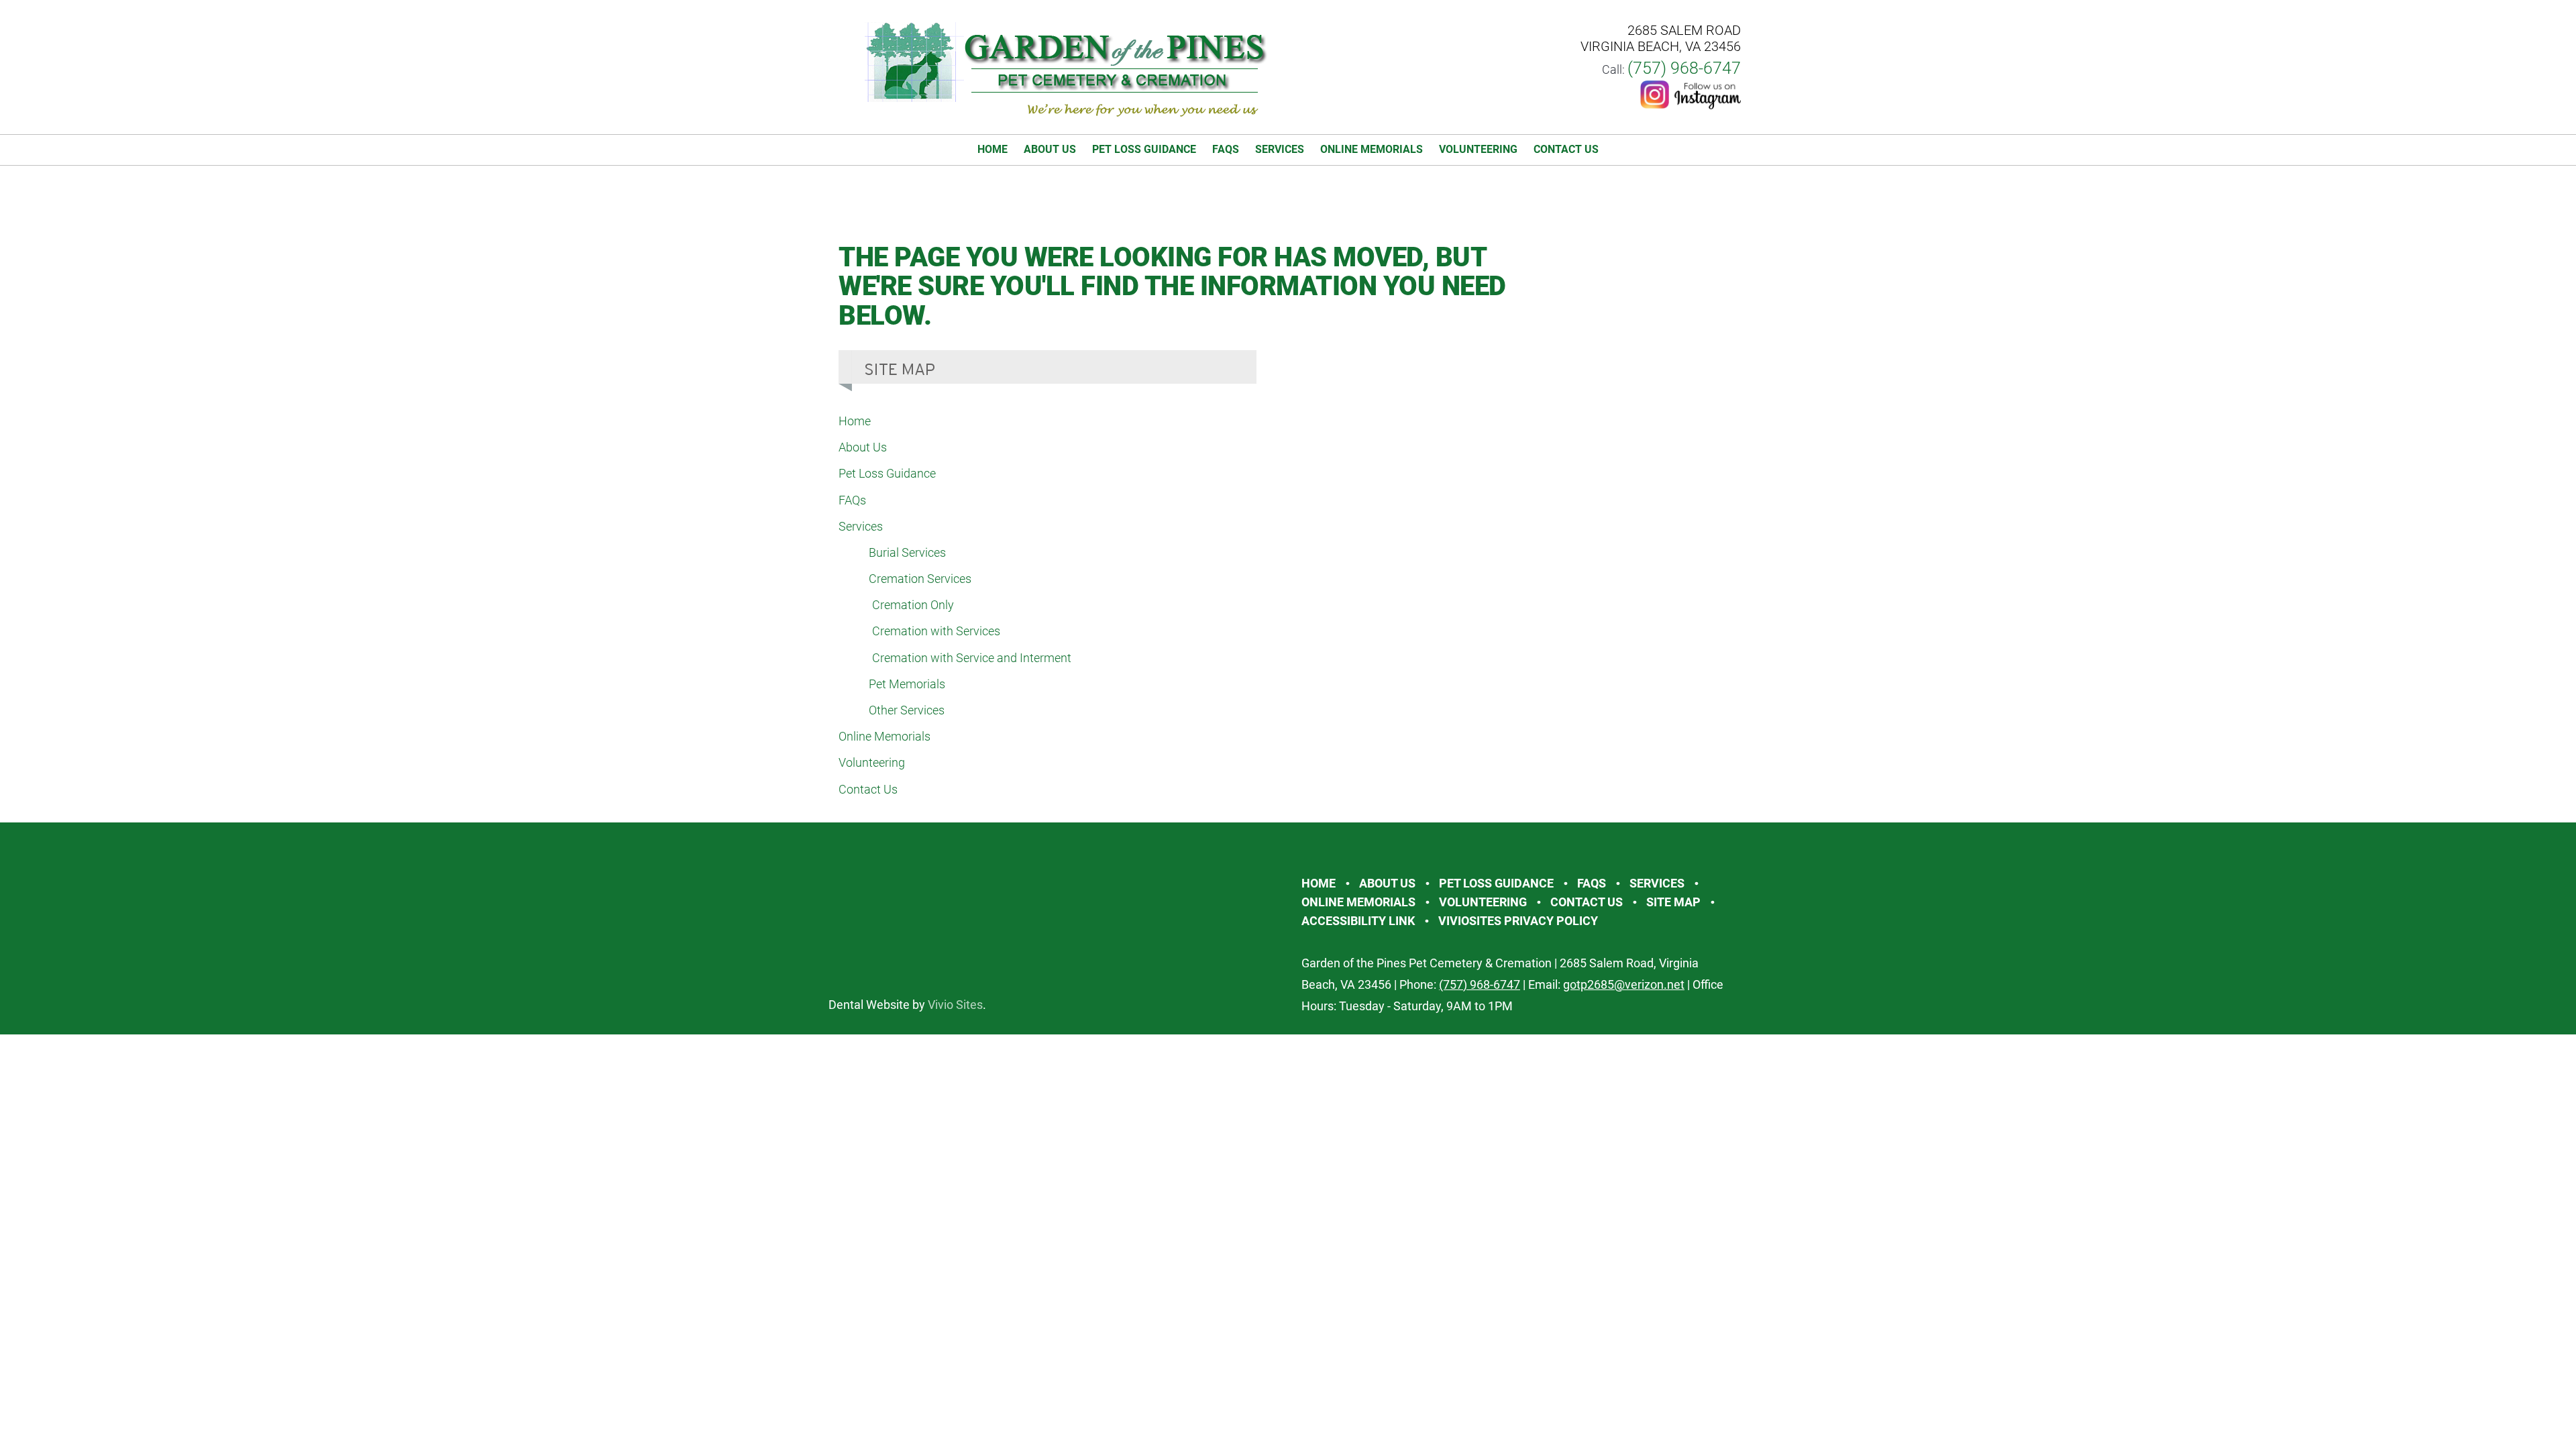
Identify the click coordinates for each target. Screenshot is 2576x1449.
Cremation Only (913, 605)
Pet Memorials (907, 684)
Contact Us (1566, 149)
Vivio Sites (955, 1005)
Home (992, 149)
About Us (1050, 149)
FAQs (1226, 149)
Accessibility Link (1358, 921)
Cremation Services (920, 579)
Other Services (907, 710)
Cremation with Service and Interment (972, 658)
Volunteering (1478, 149)
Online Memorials (1372, 149)
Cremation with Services (936, 631)
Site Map (1673, 902)
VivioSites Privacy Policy (1518, 921)
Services (1280, 149)
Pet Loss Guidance (1144, 149)
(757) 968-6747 (1684, 68)
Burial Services (907, 552)
